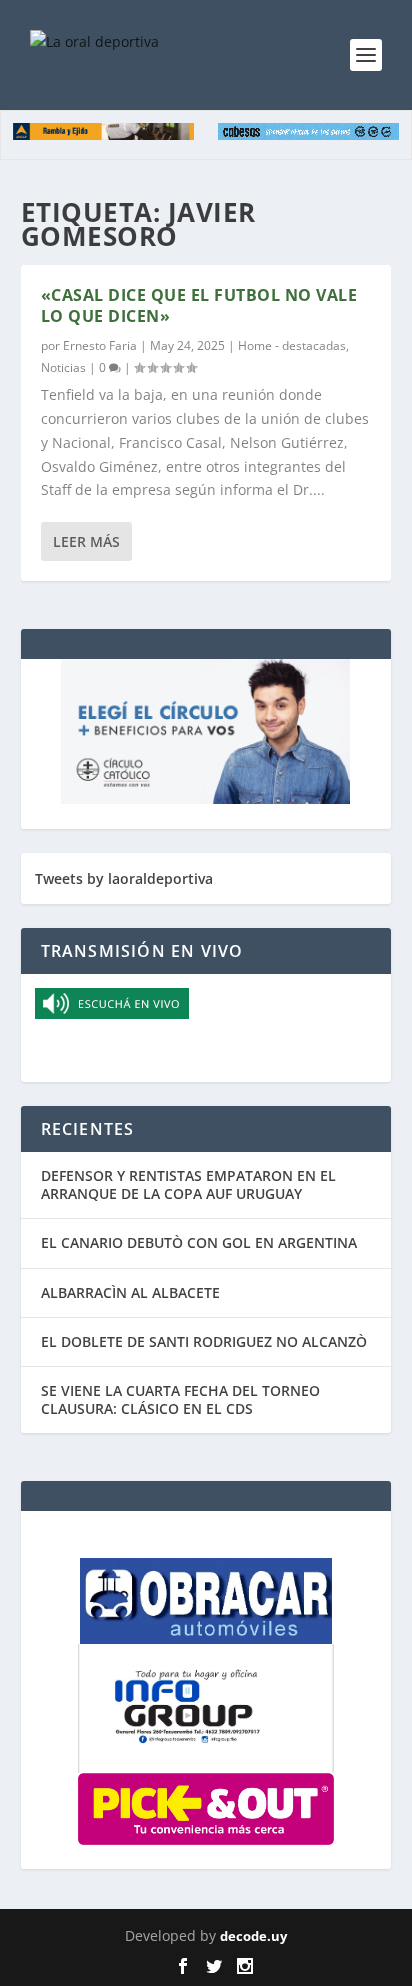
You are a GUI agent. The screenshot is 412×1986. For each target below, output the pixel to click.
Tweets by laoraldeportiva (124, 878)
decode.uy (253, 1936)
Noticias (63, 367)
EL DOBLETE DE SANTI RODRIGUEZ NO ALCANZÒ (204, 1341)
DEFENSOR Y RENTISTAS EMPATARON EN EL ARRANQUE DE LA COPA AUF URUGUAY (188, 1184)
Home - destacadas (292, 345)
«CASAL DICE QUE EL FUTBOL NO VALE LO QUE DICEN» (199, 305)
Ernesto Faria (100, 345)
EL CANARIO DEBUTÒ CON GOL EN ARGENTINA (199, 1242)
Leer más (86, 541)
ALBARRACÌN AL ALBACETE (130, 1292)
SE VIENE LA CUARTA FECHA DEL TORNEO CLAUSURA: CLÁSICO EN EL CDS (180, 1399)
